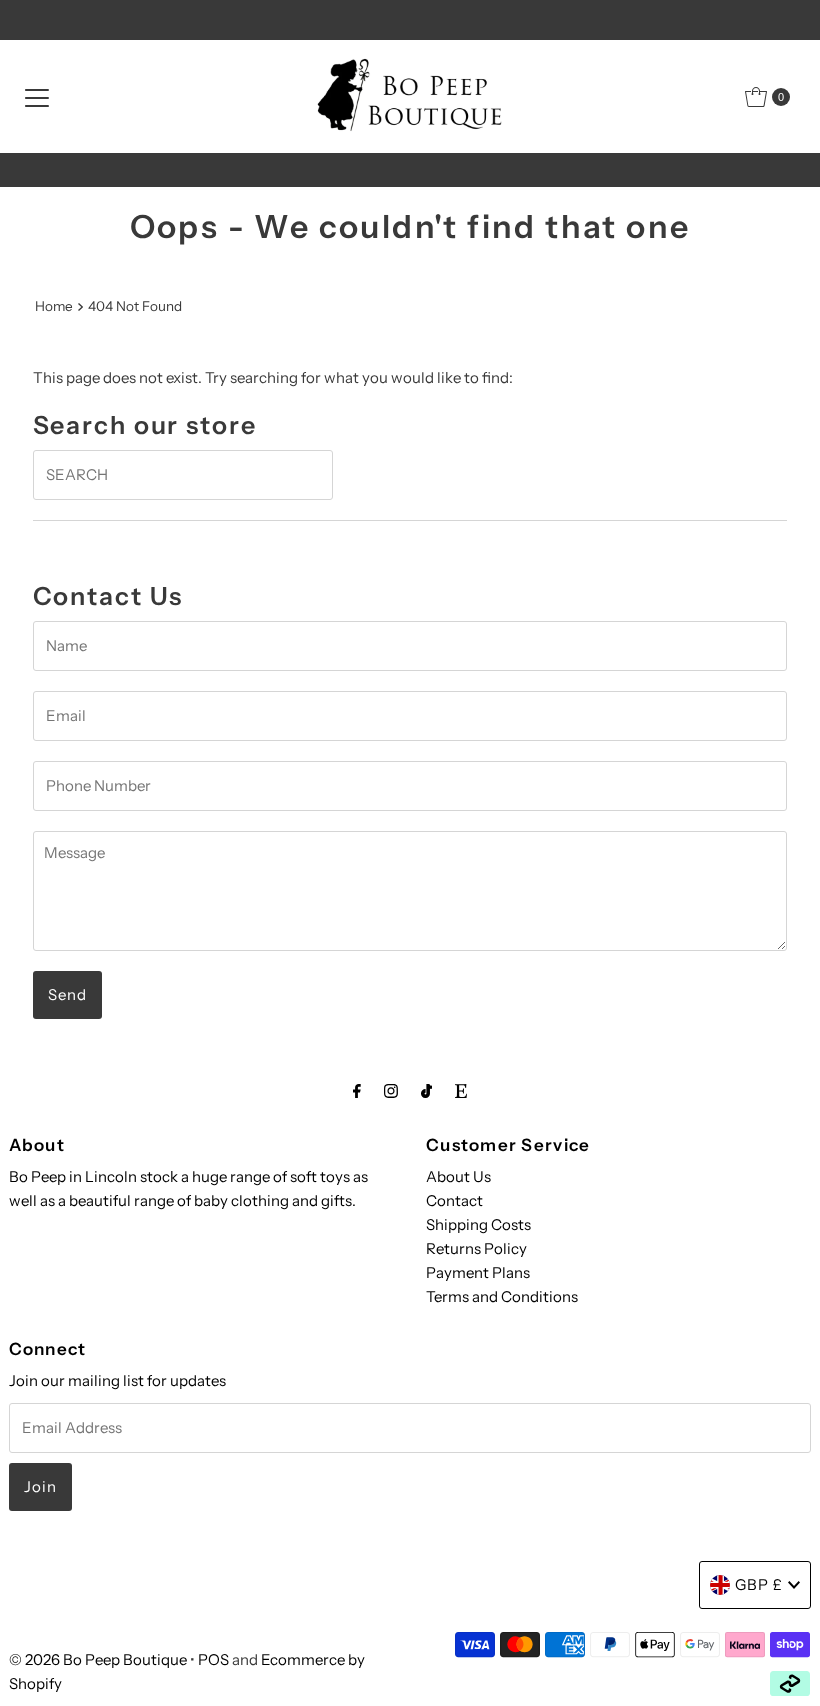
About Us (458, 1176)
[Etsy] (461, 1091)
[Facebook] (357, 1091)
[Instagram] (391, 1091)
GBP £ (759, 1584)
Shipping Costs (478, 1224)
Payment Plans (478, 1272)
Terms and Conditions (502, 1296)
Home (54, 306)
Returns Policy (476, 1248)
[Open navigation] (37, 97)
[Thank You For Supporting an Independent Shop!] (410, 170)
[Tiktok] (426, 1091)
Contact (454, 1200)
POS (213, 1659)
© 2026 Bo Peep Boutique (98, 1659)
